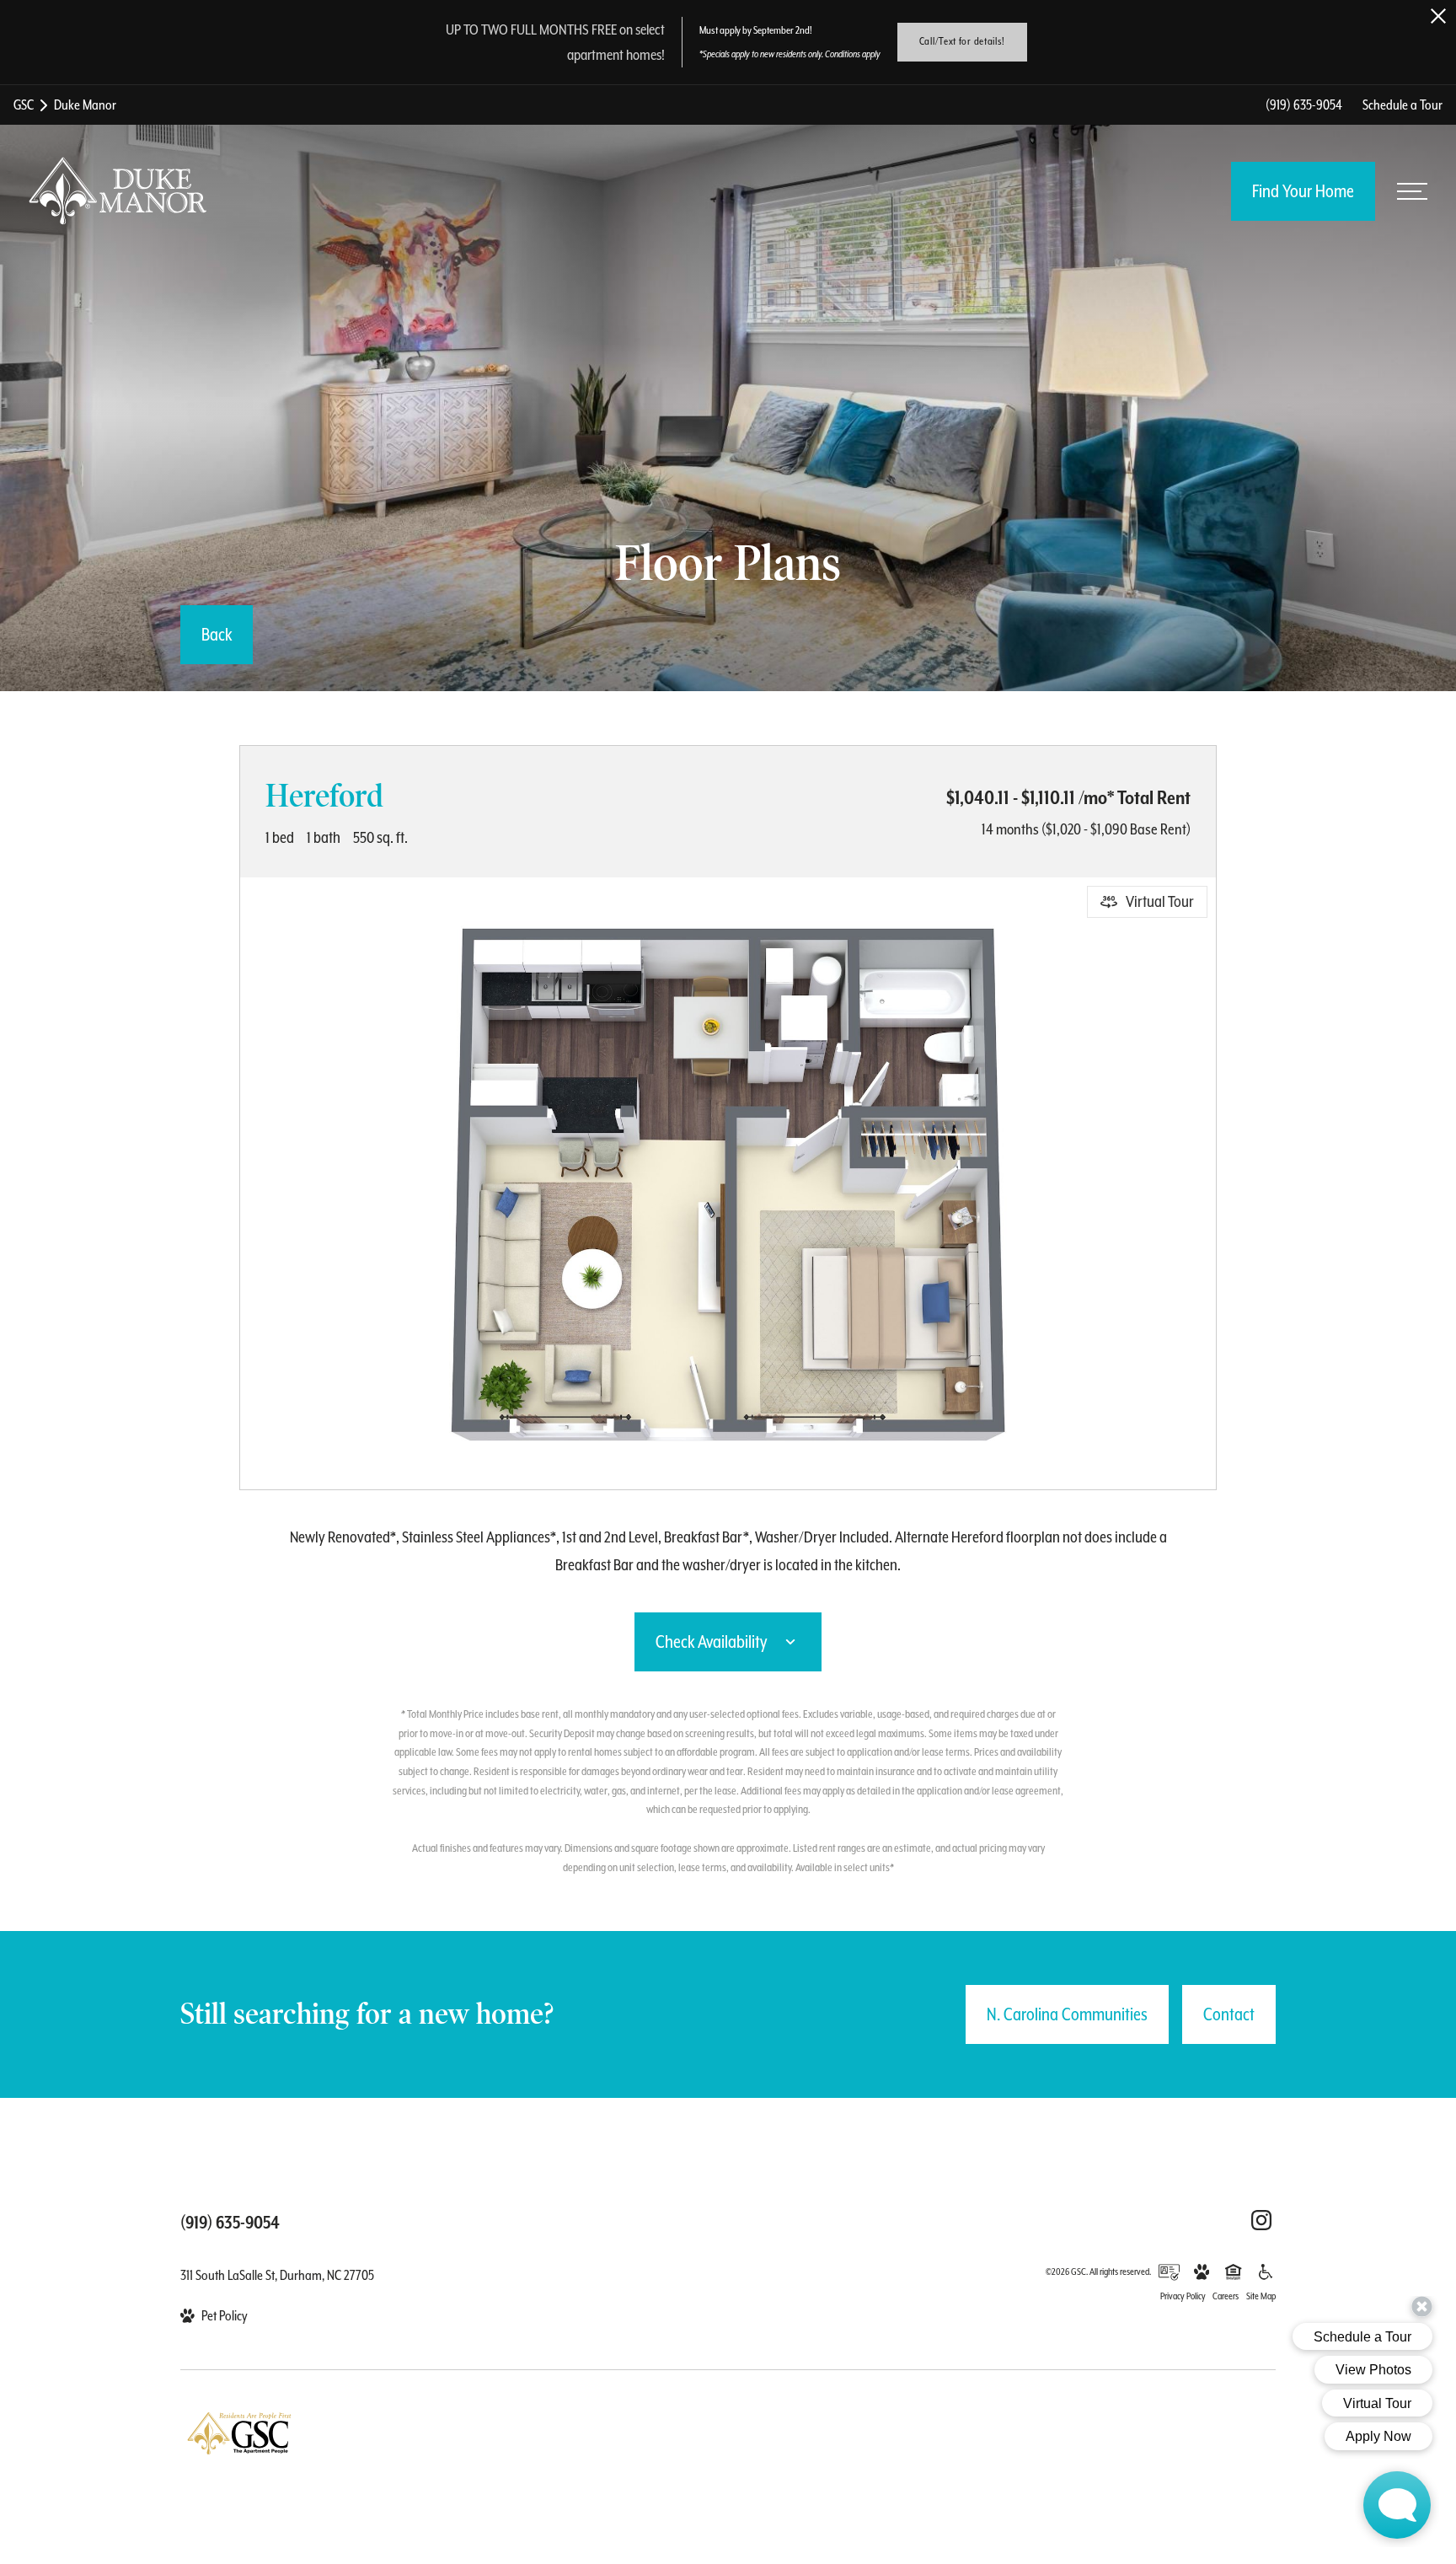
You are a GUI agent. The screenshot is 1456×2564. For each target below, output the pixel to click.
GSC (24, 105)
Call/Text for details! (962, 41)
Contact (1229, 2014)
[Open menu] (1412, 191)
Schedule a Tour (1402, 105)
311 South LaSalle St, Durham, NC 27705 (277, 2275)
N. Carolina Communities (1067, 2014)
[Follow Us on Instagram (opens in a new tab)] (1261, 2220)
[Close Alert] (1438, 16)
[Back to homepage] (118, 191)
